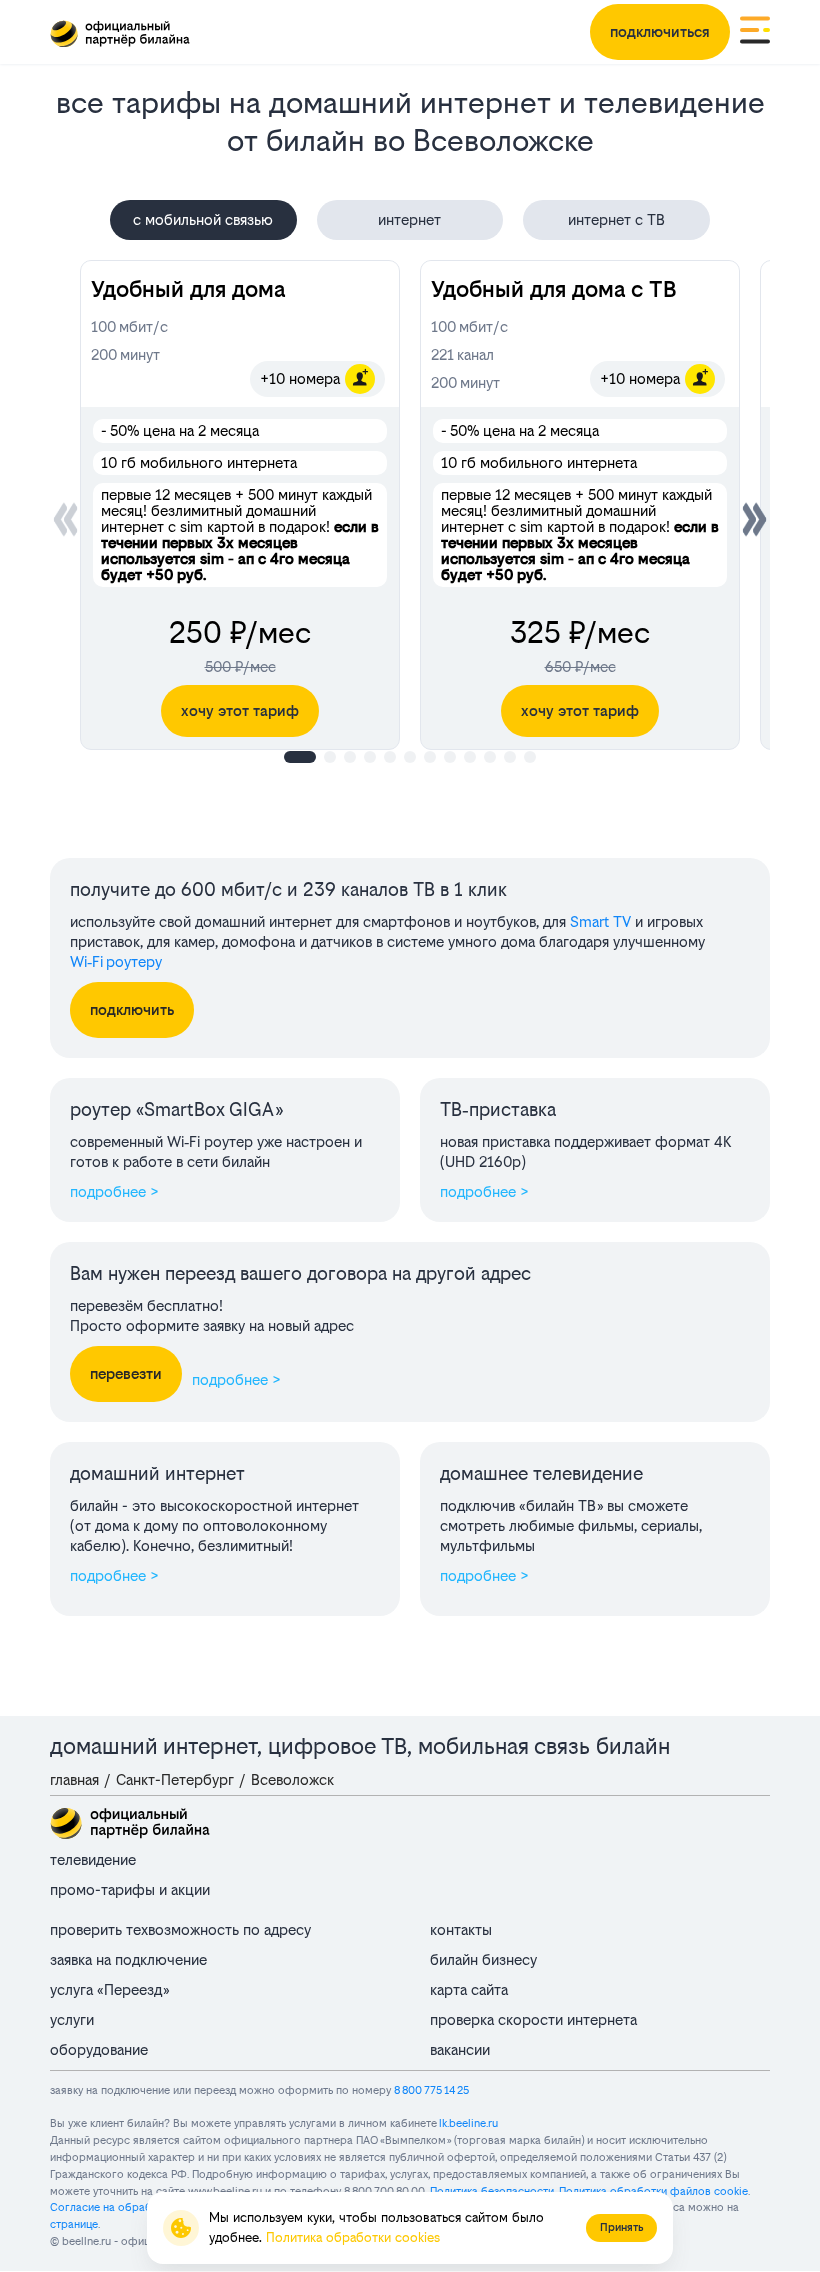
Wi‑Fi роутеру (116, 961)
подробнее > (114, 1191)
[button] (754, 519)
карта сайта (469, 1989)
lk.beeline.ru (468, 2123)
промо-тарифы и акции (130, 1889)
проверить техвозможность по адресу (180, 1929)
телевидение (93, 1859)
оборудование (99, 2049)
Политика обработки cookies (353, 2237)
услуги (72, 2019)
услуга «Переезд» (109, 1989)
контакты (461, 1929)
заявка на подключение (128, 1959)
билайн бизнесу (483, 1959)
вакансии (460, 2049)
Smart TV (600, 921)
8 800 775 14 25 (431, 2090)
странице (74, 2224)
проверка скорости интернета (533, 2019)
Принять (621, 2227)
